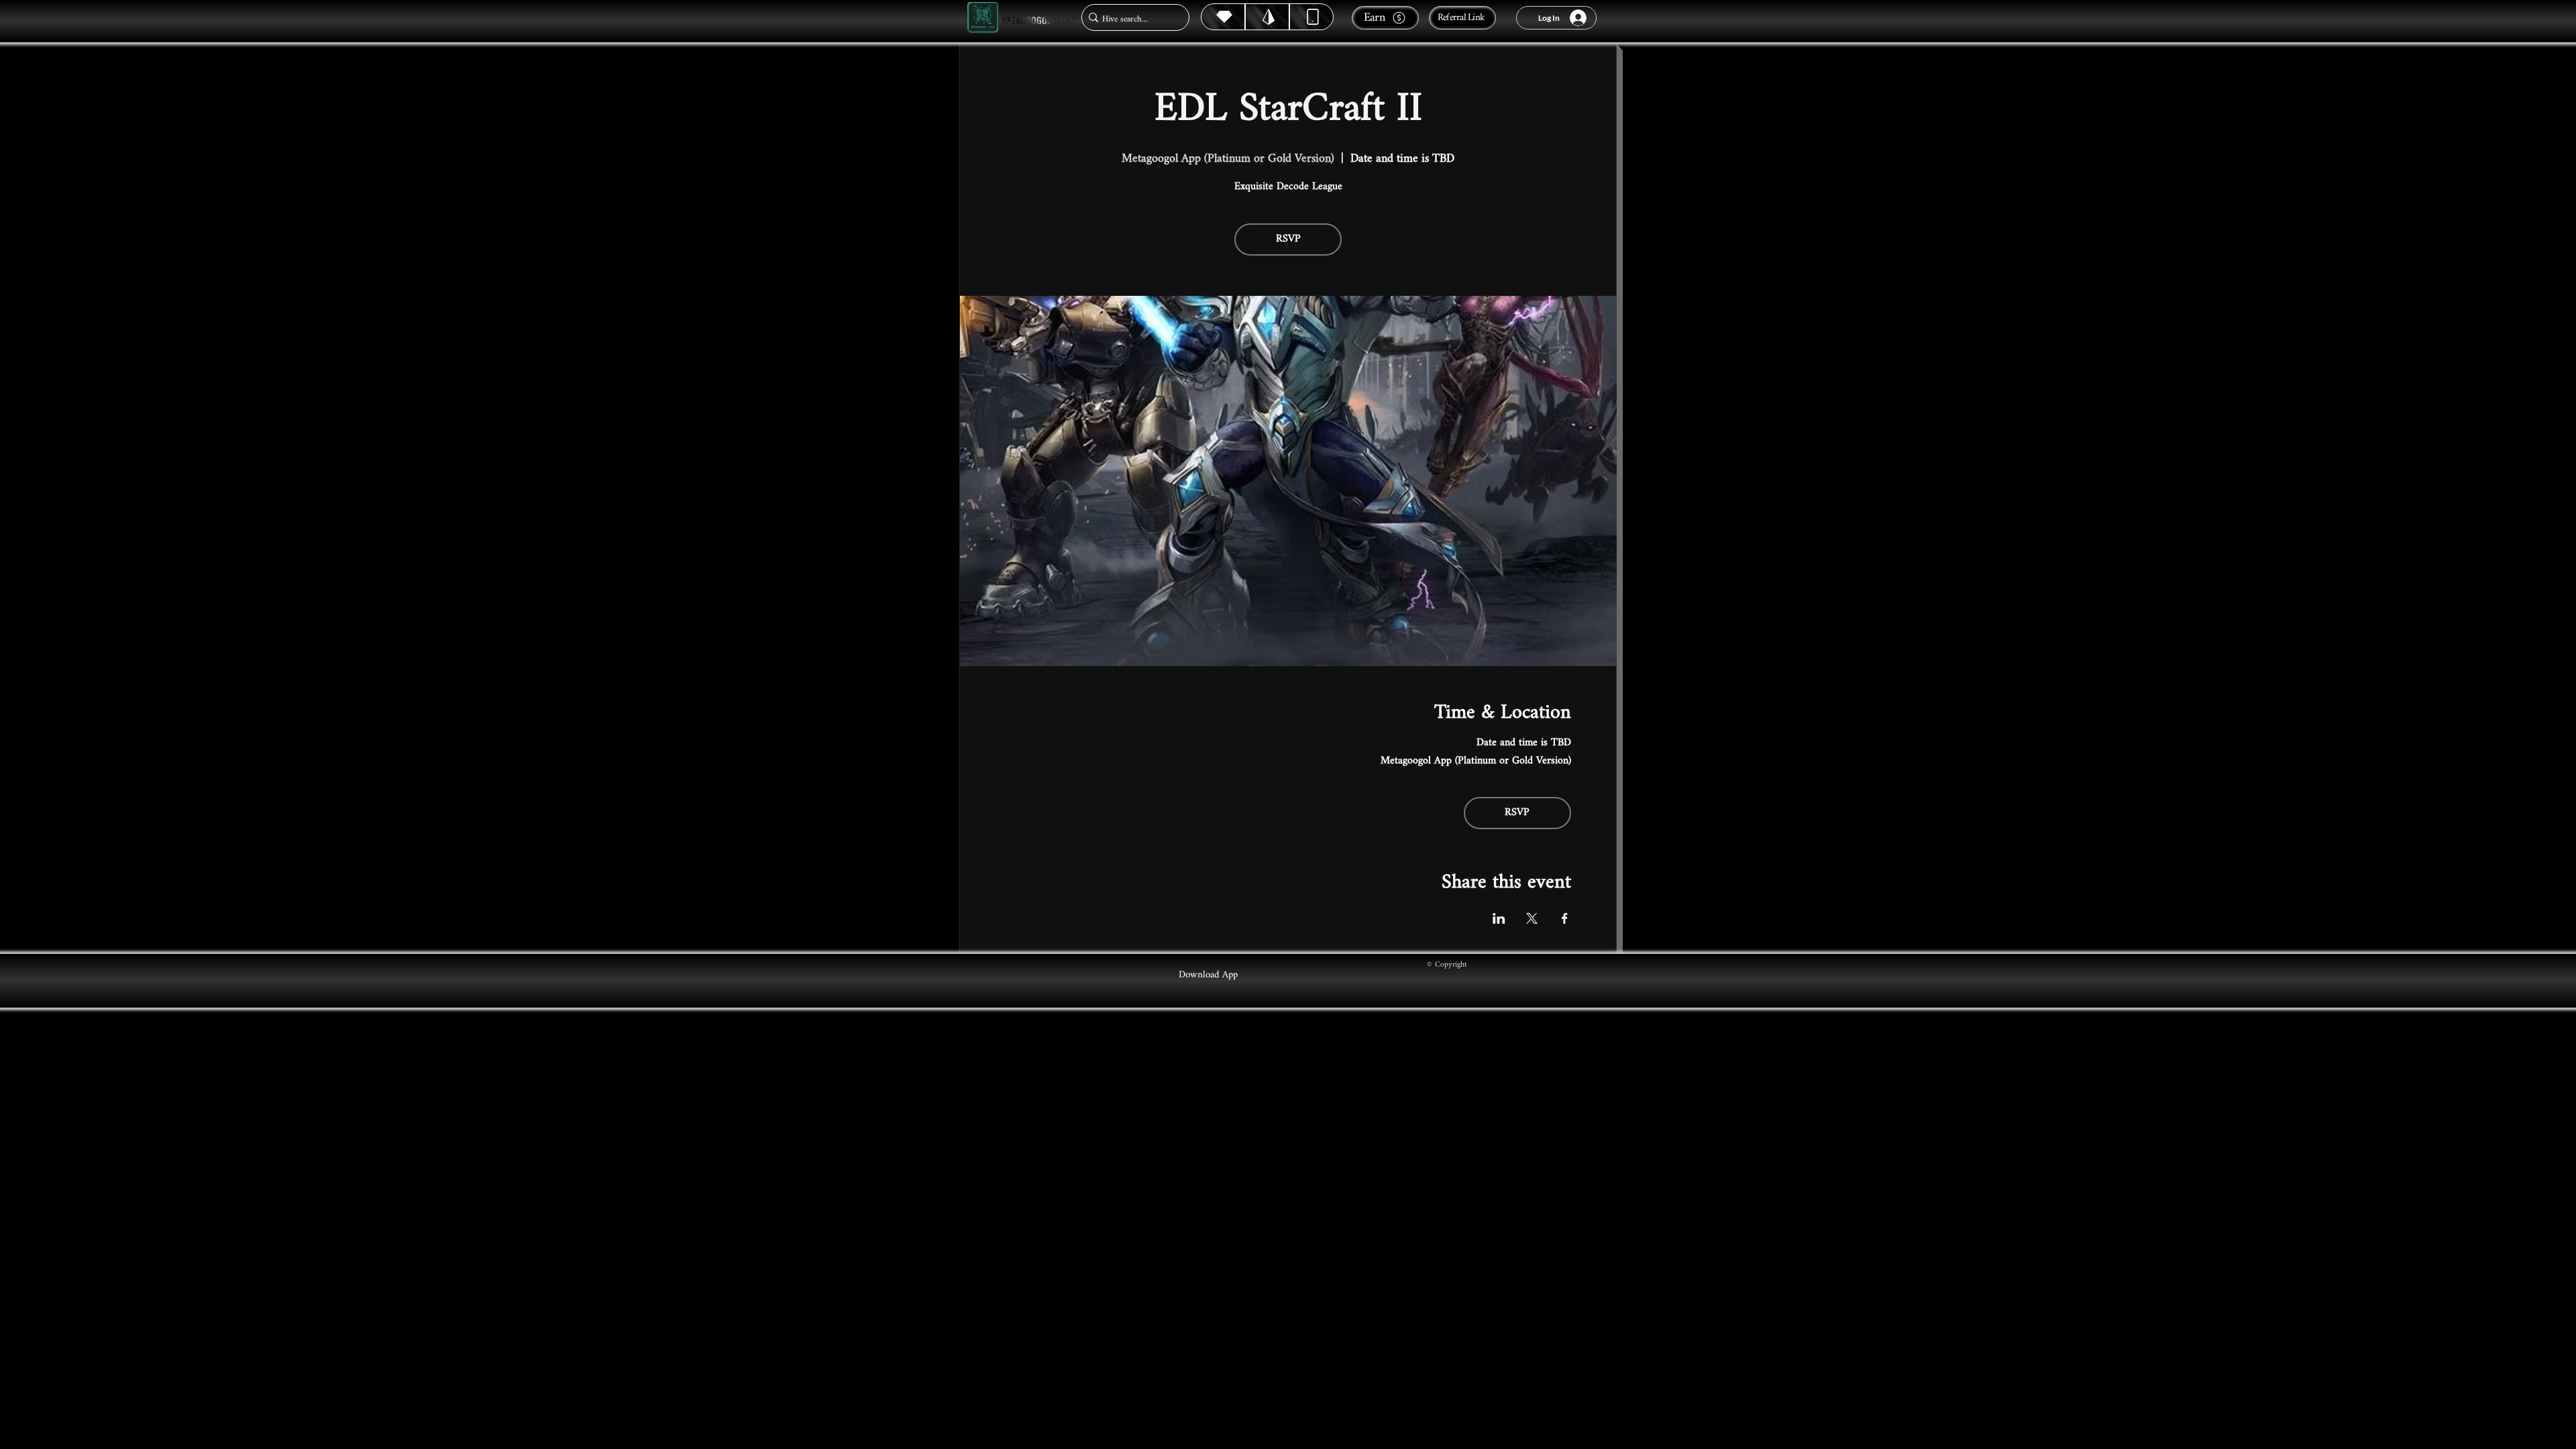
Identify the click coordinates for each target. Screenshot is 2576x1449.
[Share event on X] (1532, 918)
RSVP (1288, 239)
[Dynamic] (1311, 17)
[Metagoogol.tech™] (983, 18)
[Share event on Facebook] (1565, 918)
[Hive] (1223, 17)
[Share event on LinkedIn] (1499, 918)
